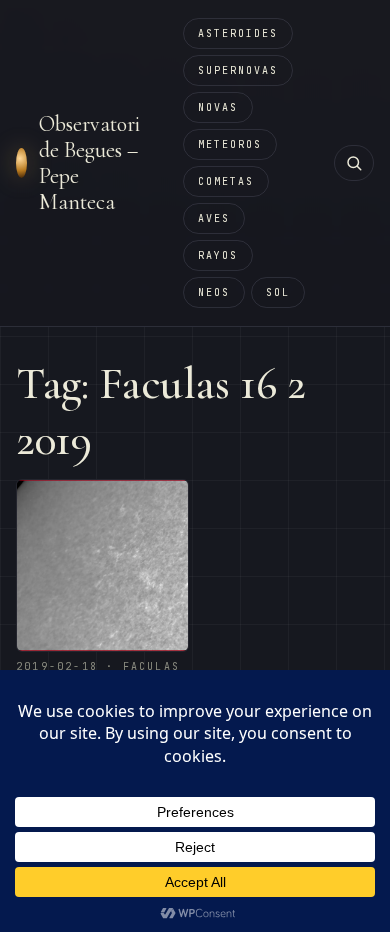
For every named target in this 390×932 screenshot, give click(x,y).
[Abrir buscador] (354, 163)
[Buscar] (354, 163)
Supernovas (238, 70)
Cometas (226, 181)
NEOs (214, 292)
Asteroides (238, 33)
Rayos (218, 255)
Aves (214, 218)
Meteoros (230, 144)
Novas (218, 107)
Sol (278, 292)
